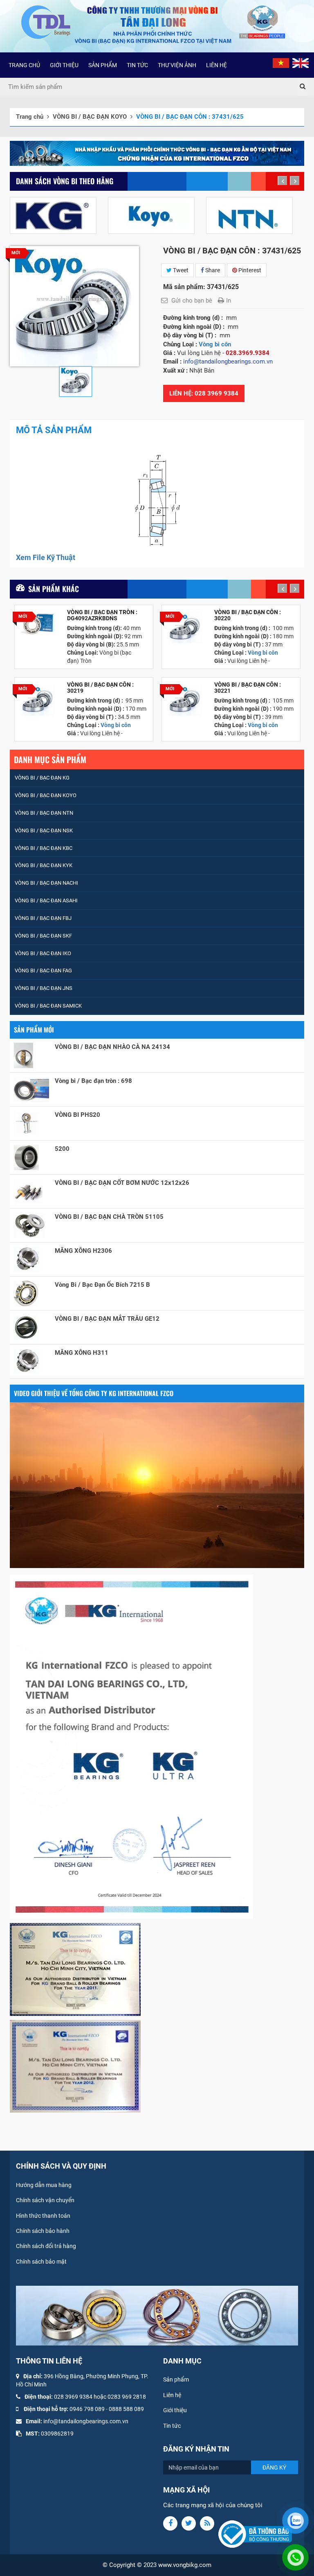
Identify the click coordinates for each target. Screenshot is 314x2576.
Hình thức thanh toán (43, 2216)
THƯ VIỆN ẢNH (177, 65)
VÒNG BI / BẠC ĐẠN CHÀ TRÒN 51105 (109, 1217)
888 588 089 (128, 2409)
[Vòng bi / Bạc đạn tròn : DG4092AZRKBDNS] (38, 623)
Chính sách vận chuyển (45, 2200)
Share (212, 270)
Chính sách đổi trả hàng (46, 2246)
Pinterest (249, 270)
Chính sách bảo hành (43, 2231)
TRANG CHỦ (24, 65)
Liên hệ (172, 2395)
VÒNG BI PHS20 (77, 1115)
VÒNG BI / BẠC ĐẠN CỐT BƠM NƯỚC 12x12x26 (122, 1183)
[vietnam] (281, 63)
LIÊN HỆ (216, 65)
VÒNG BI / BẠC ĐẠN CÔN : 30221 (248, 688)
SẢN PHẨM (103, 65)
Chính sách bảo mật (41, 2262)
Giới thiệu (175, 2410)
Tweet (180, 270)
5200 (62, 1149)
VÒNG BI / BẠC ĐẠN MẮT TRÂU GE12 (107, 1319)
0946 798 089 (87, 2409)
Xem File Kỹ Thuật (46, 557)
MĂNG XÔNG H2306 (83, 1251)
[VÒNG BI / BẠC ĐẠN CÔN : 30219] (38, 700)
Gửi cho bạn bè (192, 301)
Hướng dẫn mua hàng (44, 2185)
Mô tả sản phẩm (54, 430)
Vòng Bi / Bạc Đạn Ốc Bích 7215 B (102, 1285)
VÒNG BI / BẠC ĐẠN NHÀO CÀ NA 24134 (112, 1047)
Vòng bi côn (215, 344)
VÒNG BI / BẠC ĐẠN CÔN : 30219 (100, 688)
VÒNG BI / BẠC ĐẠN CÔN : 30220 (248, 615)
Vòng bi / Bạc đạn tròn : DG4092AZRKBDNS (102, 615)
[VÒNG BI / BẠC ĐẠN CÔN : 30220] (185, 627)
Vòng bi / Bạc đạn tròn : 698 (93, 1081)
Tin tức (172, 2426)
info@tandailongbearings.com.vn (86, 2421)
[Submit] (303, 87)
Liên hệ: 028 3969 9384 (204, 393)
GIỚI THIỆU (64, 65)
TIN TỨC (137, 65)
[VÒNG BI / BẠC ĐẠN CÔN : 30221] (185, 700)
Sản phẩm (176, 2379)
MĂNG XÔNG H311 (82, 1353)
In (229, 301)
